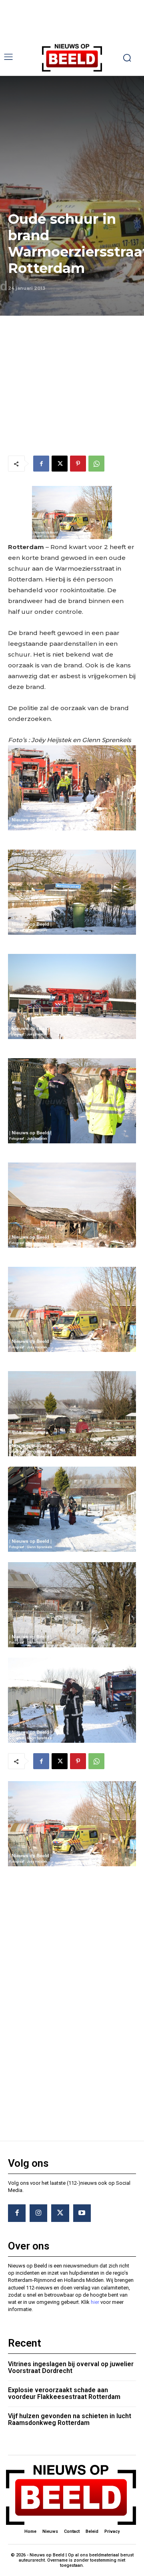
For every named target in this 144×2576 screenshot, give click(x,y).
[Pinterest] (78, 464)
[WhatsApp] (96, 464)
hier (95, 2302)
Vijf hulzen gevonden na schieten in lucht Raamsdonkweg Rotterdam (70, 2420)
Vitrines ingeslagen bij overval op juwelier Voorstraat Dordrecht (71, 2368)
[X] (60, 464)
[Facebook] (41, 464)
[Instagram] (38, 2213)
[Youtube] (82, 2213)
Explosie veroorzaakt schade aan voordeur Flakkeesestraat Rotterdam (64, 2394)
